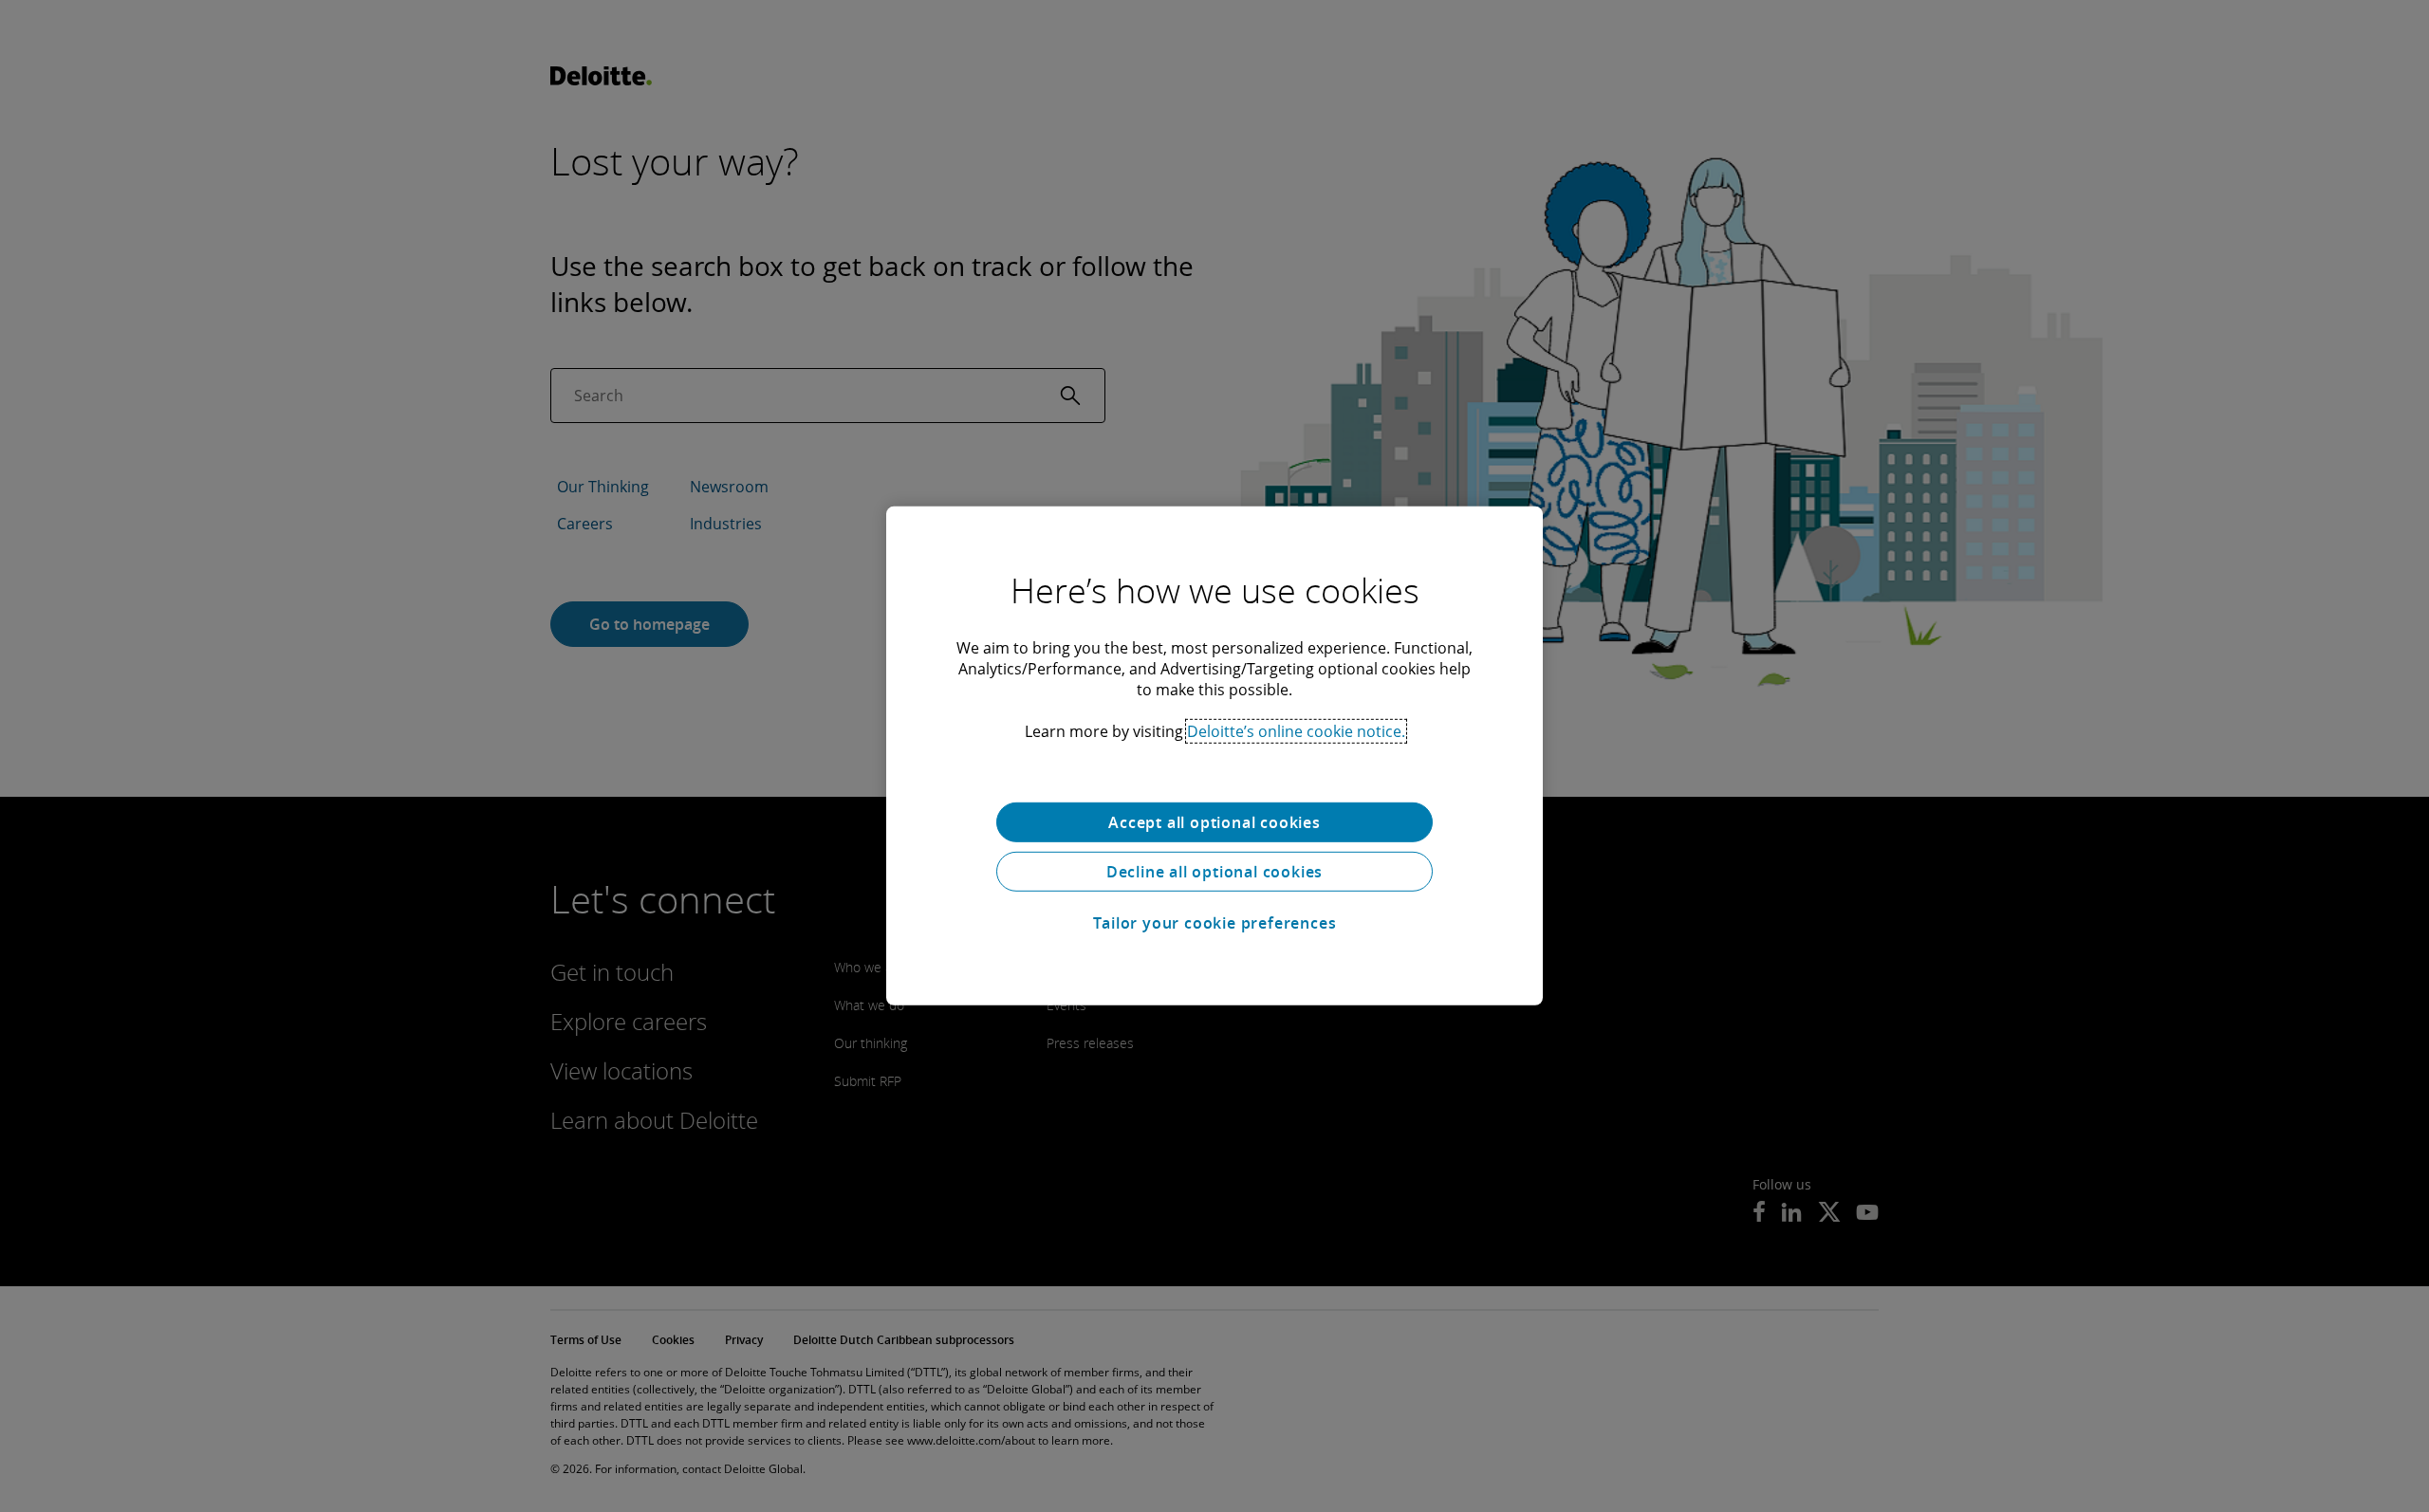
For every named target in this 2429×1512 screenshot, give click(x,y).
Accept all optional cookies (1214, 822)
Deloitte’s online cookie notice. (1296, 731)
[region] (1214, 756)
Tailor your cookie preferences (1215, 923)
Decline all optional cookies (1214, 872)
